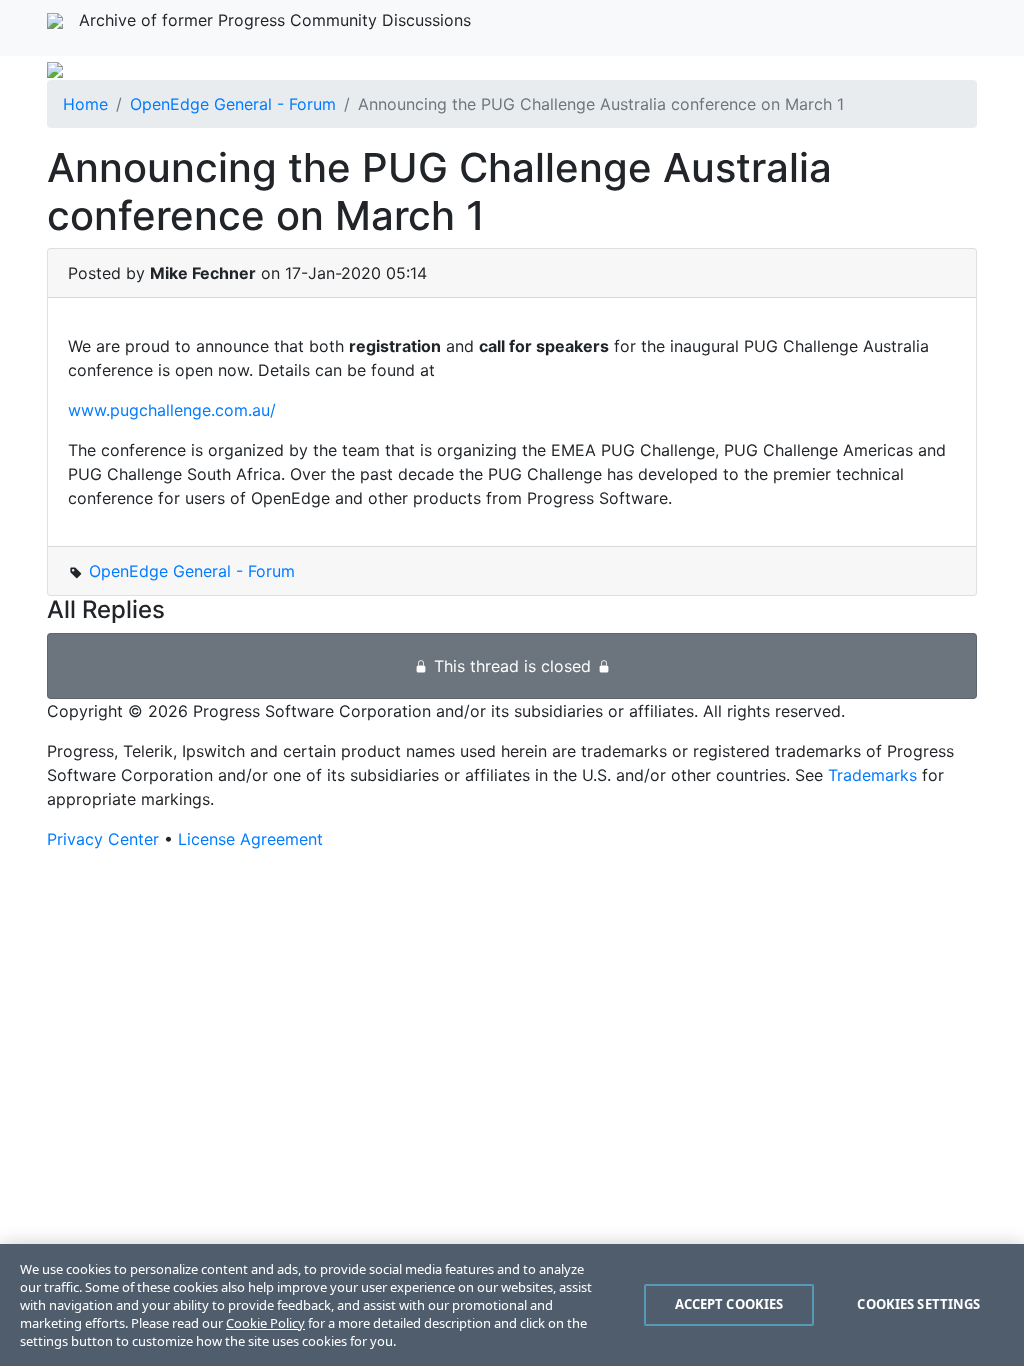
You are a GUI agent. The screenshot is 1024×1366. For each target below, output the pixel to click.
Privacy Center (103, 839)
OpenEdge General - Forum (233, 104)
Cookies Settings (918, 1304)
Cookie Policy (265, 1323)
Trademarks (872, 775)
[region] (512, 1305)
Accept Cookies (729, 1304)
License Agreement (250, 839)
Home (85, 104)
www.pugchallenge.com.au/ (172, 410)
